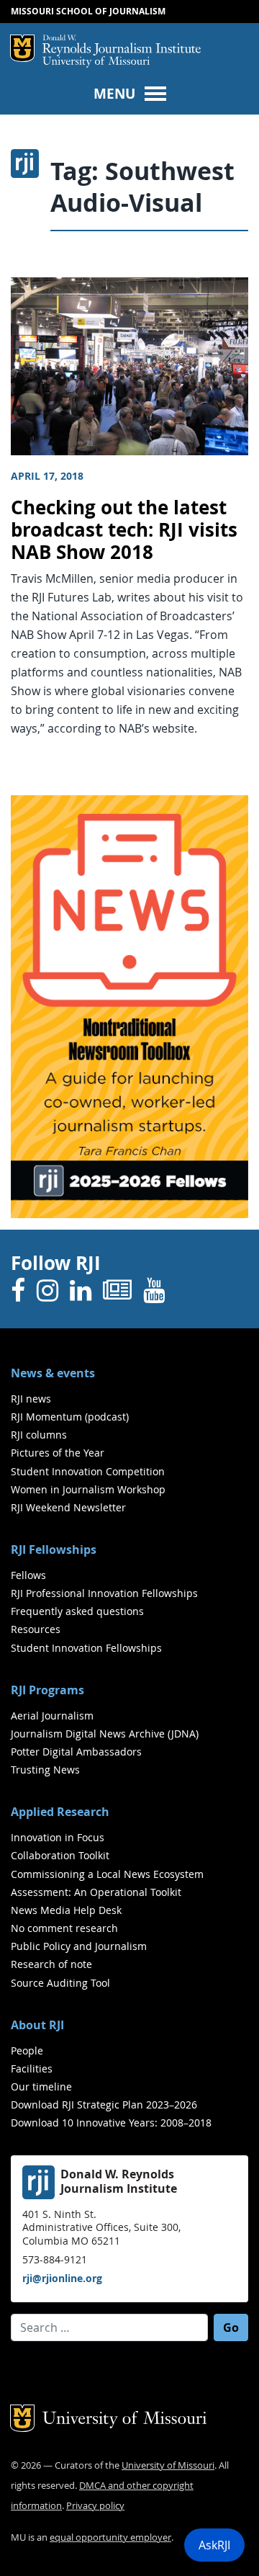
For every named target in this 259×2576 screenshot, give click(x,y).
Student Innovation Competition (88, 1471)
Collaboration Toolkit (60, 1855)
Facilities (32, 2069)
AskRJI (214, 2545)
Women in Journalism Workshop (88, 1489)
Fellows (28, 1575)
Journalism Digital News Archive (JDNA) (105, 1734)
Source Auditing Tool (60, 1983)
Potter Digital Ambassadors (76, 1752)
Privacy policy (95, 2506)
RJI (122, 45)
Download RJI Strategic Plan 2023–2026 (104, 2105)
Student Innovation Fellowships (86, 1648)
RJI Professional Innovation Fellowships (104, 1593)
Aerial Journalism (52, 1716)
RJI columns (39, 1435)
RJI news (31, 1399)
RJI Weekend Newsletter (68, 1507)
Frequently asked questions (77, 1611)
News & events (53, 1373)
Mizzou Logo (22, 48)
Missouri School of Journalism (88, 11)
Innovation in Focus (58, 1837)
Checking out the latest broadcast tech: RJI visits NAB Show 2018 (124, 529)
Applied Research (60, 1812)
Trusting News (45, 1770)
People (27, 2050)
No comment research (64, 1928)
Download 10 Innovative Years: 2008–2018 (111, 2123)
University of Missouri (96, 62)
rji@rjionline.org (62, 2278)
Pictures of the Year (58, 1453)
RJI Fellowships (54, 1549)
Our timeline (41, 2087)
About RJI (37, 2025)
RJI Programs (47, 1690)
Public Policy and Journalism (79, 1946)
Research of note (51, 1964)
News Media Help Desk (66, 1910)
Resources (36, 1629)
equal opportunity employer (110, 2537)
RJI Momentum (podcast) (70, 1417)
